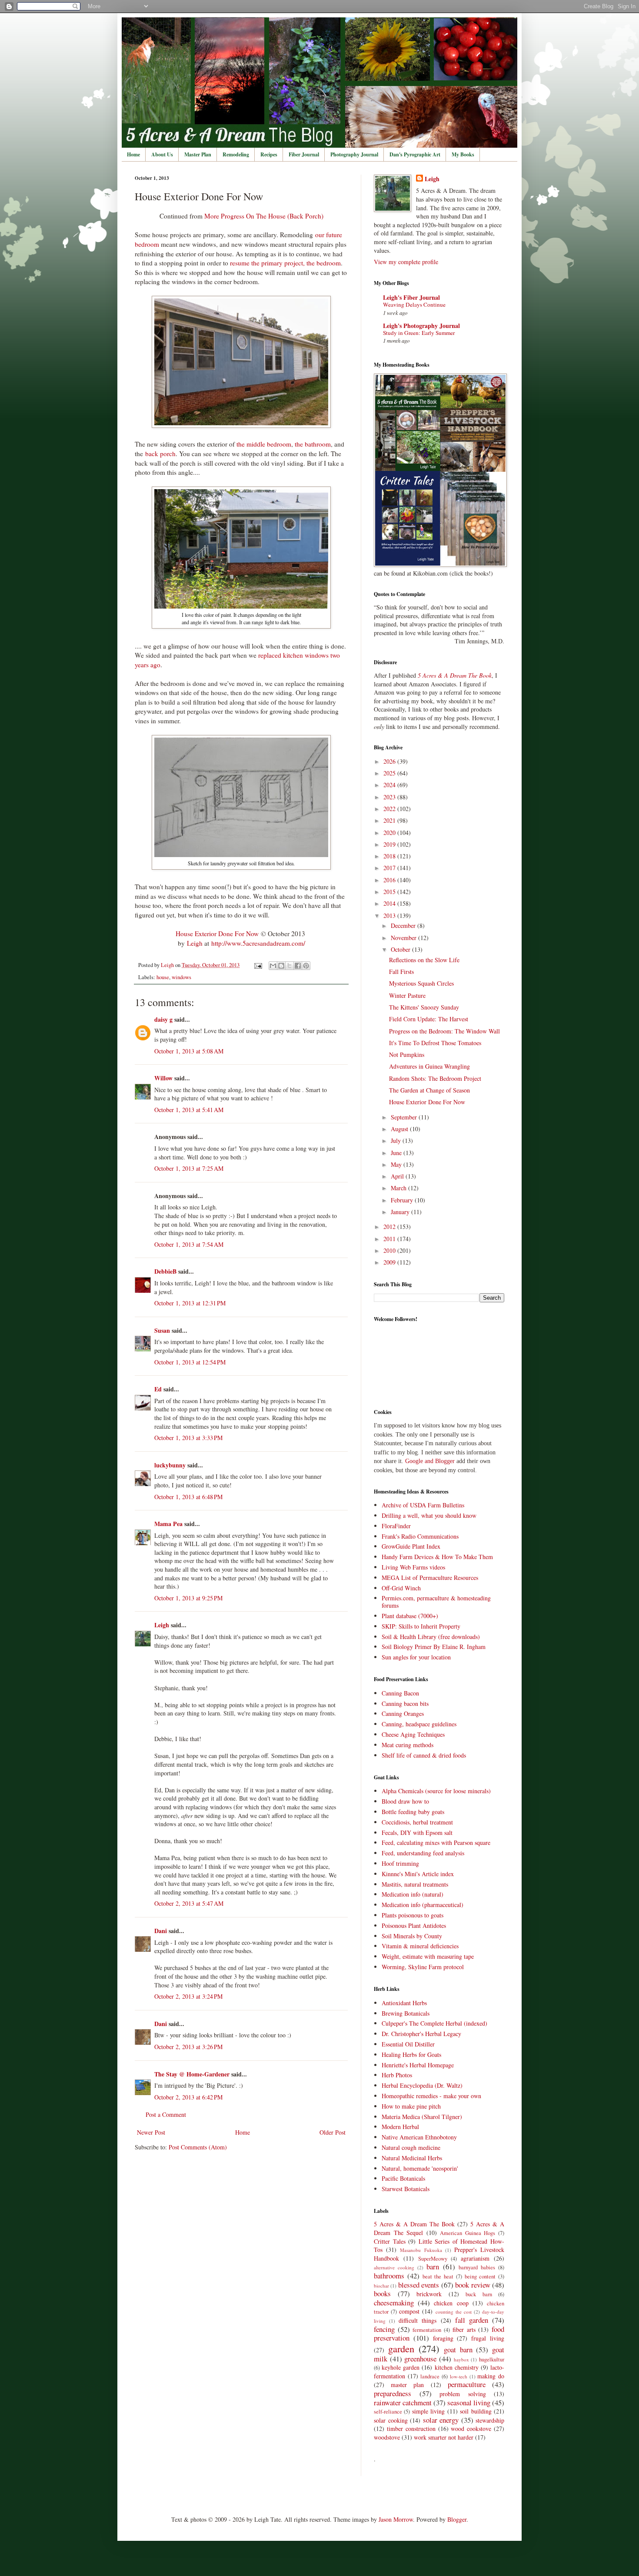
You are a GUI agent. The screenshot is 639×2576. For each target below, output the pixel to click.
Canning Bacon (400, 1693)
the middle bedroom (264, 444)
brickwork (429, 2294)
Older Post (333, 2132)
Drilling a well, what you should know (429, 1515)
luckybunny (170, 1465)
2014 (390, 903)
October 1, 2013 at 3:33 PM (188, 1438)
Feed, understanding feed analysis (423, 1853)
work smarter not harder (444, 2437)
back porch (160, 454)
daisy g (163, 1019)
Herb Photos (397, 2075)
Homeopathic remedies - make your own (431, 2096)
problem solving (463, 2394)
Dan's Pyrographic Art (415, 154)
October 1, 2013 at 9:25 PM (188, 1598)
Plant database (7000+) (410, 1616)
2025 (390, 773)
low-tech (459, 2376)
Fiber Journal (304, 154)
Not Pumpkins (407, 1055)
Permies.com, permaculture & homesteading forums (436, 1602)
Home (133, 154)
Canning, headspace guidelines (419, 1724)
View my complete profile (406, 262)
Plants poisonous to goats (413, 1915)
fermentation (427, 2330)
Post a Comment (166, 2114)
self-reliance (388, 2412)
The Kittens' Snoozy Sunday (424, 1007)
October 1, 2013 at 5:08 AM (189, 1051)
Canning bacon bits (405, 1704)
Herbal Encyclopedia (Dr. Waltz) (422, 2085)
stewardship (490, 2420)
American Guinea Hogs (468, 2233)
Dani (161, 1931)
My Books (463, 154)
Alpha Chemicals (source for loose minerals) (436, 1791)
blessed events (419, 2285)
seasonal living (469, 2402)
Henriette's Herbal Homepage (418, 2065)
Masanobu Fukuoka (421, 2250)
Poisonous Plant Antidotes (414, 1925)
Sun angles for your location (416, 1657)
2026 (390, 761)
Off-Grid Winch (401, 1588)
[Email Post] (258, 965)
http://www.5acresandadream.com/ (258, 943)
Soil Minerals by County (412, 1936)
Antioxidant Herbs (404, 2003)
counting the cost (454, 2312)
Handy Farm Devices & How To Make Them (437, 1557)
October (401, 949)
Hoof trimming (400, 1863)
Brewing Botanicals (406, 2013)
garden (401, 2348)
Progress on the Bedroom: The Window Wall (444, 1031)
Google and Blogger (430, 1461)
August (400, 1129)
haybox (461, 2359)
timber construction (411, 2429)
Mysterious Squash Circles (421, 983)
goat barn (458, 2349)
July (397, 1141)
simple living (428, 2411)
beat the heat (438, 2276)
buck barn (479, 2294)
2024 (390, 785)
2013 (390, 916)
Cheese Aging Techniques (413, 1734)
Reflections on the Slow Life (424, 960)
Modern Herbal (400, 2127)
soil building (476, 2411)
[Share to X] (290, 966)
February (403, 1200)
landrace (430, 2376)
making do (491, 2376)
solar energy (441, 2420)
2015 (390, 892)
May (397, 1164)
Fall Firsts (401, 972)
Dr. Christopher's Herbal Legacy (421, 2034)
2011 (390, 1239)
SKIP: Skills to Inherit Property (421, 1626)
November (404, 938)
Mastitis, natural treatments (415, 1884)
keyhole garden (401, 2367)
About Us (162, 154)
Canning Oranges (403, 1713)
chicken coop (451, 2303)
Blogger (457, 2519)
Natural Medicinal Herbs (412, 2158)
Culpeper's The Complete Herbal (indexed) (434, 2023)
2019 (390, 844)
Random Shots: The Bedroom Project (435, 1078)
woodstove (387, 2437)
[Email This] (273, 966)
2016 (390, 880)
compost (409, 2311)
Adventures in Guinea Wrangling (429, 1066)
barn (433, 2266)
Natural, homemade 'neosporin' (420, 2168)
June (397, 1153)
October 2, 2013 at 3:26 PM (188, 2047)
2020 (390, 833)
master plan (407, 2385)
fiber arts (464, 2329)
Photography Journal (354, 154)
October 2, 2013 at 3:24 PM (188, 1996)
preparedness (393, 2393)
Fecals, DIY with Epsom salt (417, 1833)
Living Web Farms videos (413, 1567)
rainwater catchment (403, 2402)
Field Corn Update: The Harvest (429, 1019)
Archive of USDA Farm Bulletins (423, 1505)
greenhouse (420, 2359)
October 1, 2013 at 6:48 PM (188, 1497)
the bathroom (313, 444)
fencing (384, 2329)
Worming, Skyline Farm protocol (423, 1967)
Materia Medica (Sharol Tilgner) (422, 2117)
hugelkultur (492, 2359)
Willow (163, 1078)
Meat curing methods (408, 1745)
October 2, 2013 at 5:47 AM (189, 1903)
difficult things (418, 2320)
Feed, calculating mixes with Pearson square (436, 1843)
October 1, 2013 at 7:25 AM (189, 1168)
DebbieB (165, 1271)
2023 (390, 797)
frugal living (488, 2338)
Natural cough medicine (411, 2147)
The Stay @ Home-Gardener (192, 2074)
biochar (381, 2286)
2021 (390, 820)
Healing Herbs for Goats (411, 2055)
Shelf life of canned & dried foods (424, 1755)
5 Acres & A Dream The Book (414, 2224)
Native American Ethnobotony (419, 2137)
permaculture (467, 2384)
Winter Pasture (407, 995)
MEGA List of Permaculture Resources (430, 1578)
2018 (390, 856)
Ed (158, 1389)
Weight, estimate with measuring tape (428, 1956)
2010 (390, 1250)
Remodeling (236, 154)
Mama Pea (168, 1524)
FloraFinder (396, 1526)
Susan (162, 1330)
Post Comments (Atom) (198, 2147)
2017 (390, 868)
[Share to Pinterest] (306, 966)
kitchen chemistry (457, 2367)
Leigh (195, 943)
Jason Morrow (396, 2519)
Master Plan (198, 154)
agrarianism (475, 2258)
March (399, 1188)
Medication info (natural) (413, 1894)
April (398, 1176)
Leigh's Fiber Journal (411, 297)
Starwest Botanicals (406, 2189)
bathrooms (389, 2276)
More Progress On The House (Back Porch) (264, 216)
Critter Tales (390, 2241)
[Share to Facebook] (298, 966)
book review (473, 2285)
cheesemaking (394, 2303)
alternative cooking (394, 2267)
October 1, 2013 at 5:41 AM (189, 1110)
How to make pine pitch (411, 2106)
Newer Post (151, 2132)
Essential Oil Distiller (408, 2044)
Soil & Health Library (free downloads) (431, 1637)
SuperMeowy (433, 2259)
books (382, 2293)
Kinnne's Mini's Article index (418, 1874)
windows (181, 977)
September (405, 1117)
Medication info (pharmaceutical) (423, 1905)
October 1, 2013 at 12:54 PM (190, 1362)
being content (480, 2276)
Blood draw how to (405, 1801)
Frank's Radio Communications (420, 1536)
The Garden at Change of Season (429, 1090)
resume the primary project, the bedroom (285, 263)
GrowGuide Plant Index (411, 1546)
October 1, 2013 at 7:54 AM (189, 1244)
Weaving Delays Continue (414, 305)
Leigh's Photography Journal (421, 326)
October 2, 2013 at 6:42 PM (188, 2097)
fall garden (472, 2320)
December (404, 925)
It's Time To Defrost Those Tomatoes (435, 1043)
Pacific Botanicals (403, 2178)
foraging (443, 2338)
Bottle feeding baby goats (413, 1812)
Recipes (269, 154)
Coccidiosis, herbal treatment (417, 1822)
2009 (390, 1262)
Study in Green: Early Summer (419, 333)
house (163, 977)
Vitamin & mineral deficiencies (420, 1946)
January (401, 1212)
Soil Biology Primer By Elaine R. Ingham (434, 1647)
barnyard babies (477, 2267)
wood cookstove (471, 2429)
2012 (390, 1227)
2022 (390, 809)
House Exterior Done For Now (217, 934)
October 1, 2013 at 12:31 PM (190, 1303)
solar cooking (391, 2420)
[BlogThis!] (281, 966)
